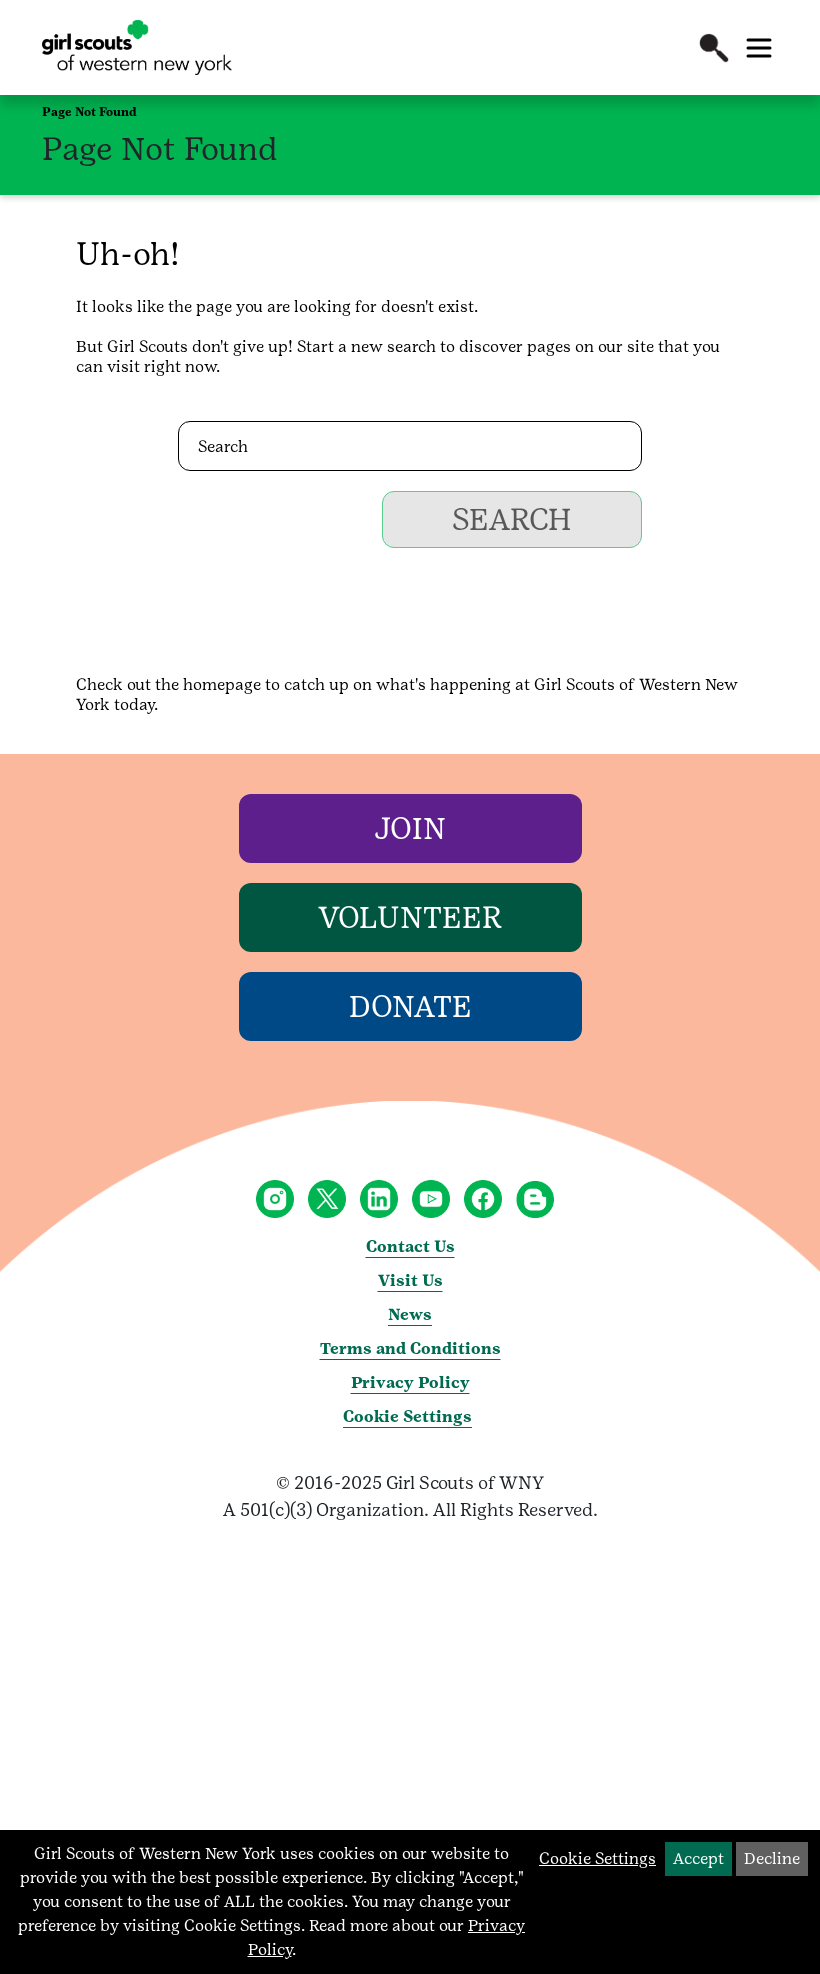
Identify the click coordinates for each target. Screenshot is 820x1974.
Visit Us (410, 1280)
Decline (772, 1858)
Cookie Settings (407, 1416)
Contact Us (410, 1246)
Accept (698, 1858)
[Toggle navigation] (759, 48)
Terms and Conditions (410, 1348)
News (410, 1314)
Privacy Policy (410, 1382)
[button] (714, 48)
